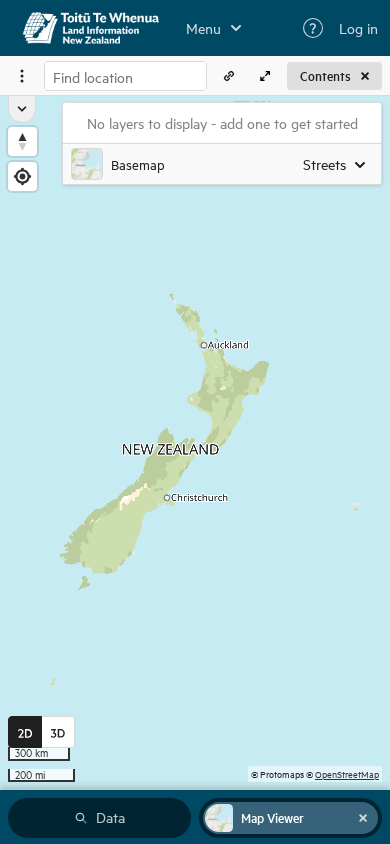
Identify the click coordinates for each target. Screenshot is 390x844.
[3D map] (58, 732)
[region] (195, 443)
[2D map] (25, 732)
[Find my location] (22, 176)
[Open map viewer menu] (22, 76)
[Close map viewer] (363, 818)
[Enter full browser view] (265, 76)
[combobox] (125, 76)
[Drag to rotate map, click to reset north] (22, 141)
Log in (358, 28)
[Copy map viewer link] (229, 76)
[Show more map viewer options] (22, 109)
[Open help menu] (313, 28)
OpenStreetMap (347, 773)
